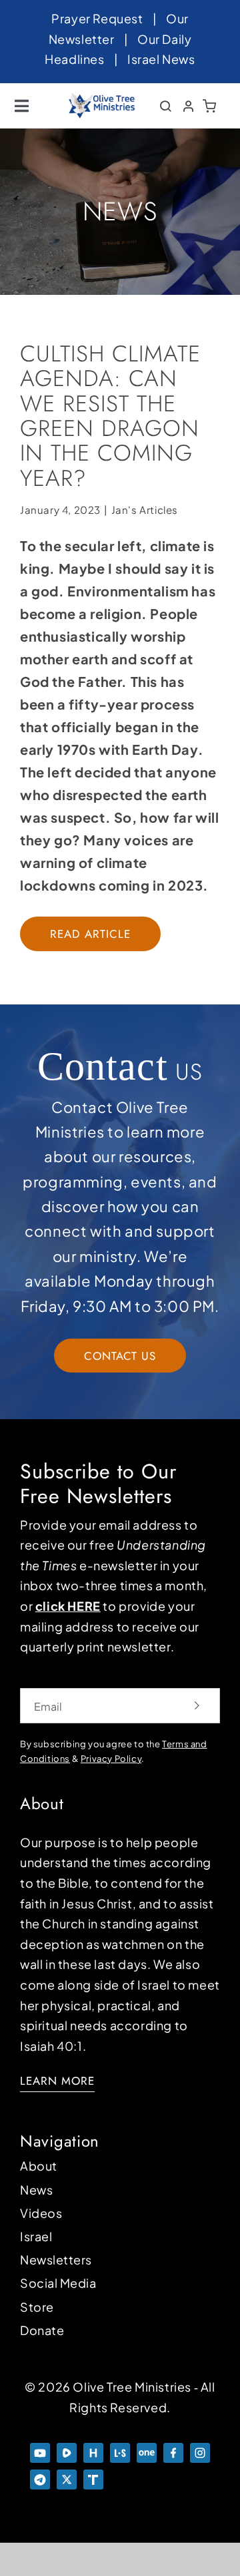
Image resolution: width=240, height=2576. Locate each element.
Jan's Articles (145, 510)
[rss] (120, 2476)
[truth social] (93, 2476)
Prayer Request (97, 18)
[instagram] (200, 2449)
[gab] (200, 2476)
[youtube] (40, 2449)
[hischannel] (93, 2449)
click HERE (68, 1606)
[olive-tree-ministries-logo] (102, 99)
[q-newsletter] (147, 2476)
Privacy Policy (111, 1759)
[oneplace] (147, 2449)
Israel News (161, 59)
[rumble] (67, 2449)
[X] (67, 2476)
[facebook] (173, 2449)
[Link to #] (166, 106)
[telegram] (40, 2476)
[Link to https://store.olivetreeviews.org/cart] (210, 106)
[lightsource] (120, 2449)
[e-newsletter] (173, 2476)
